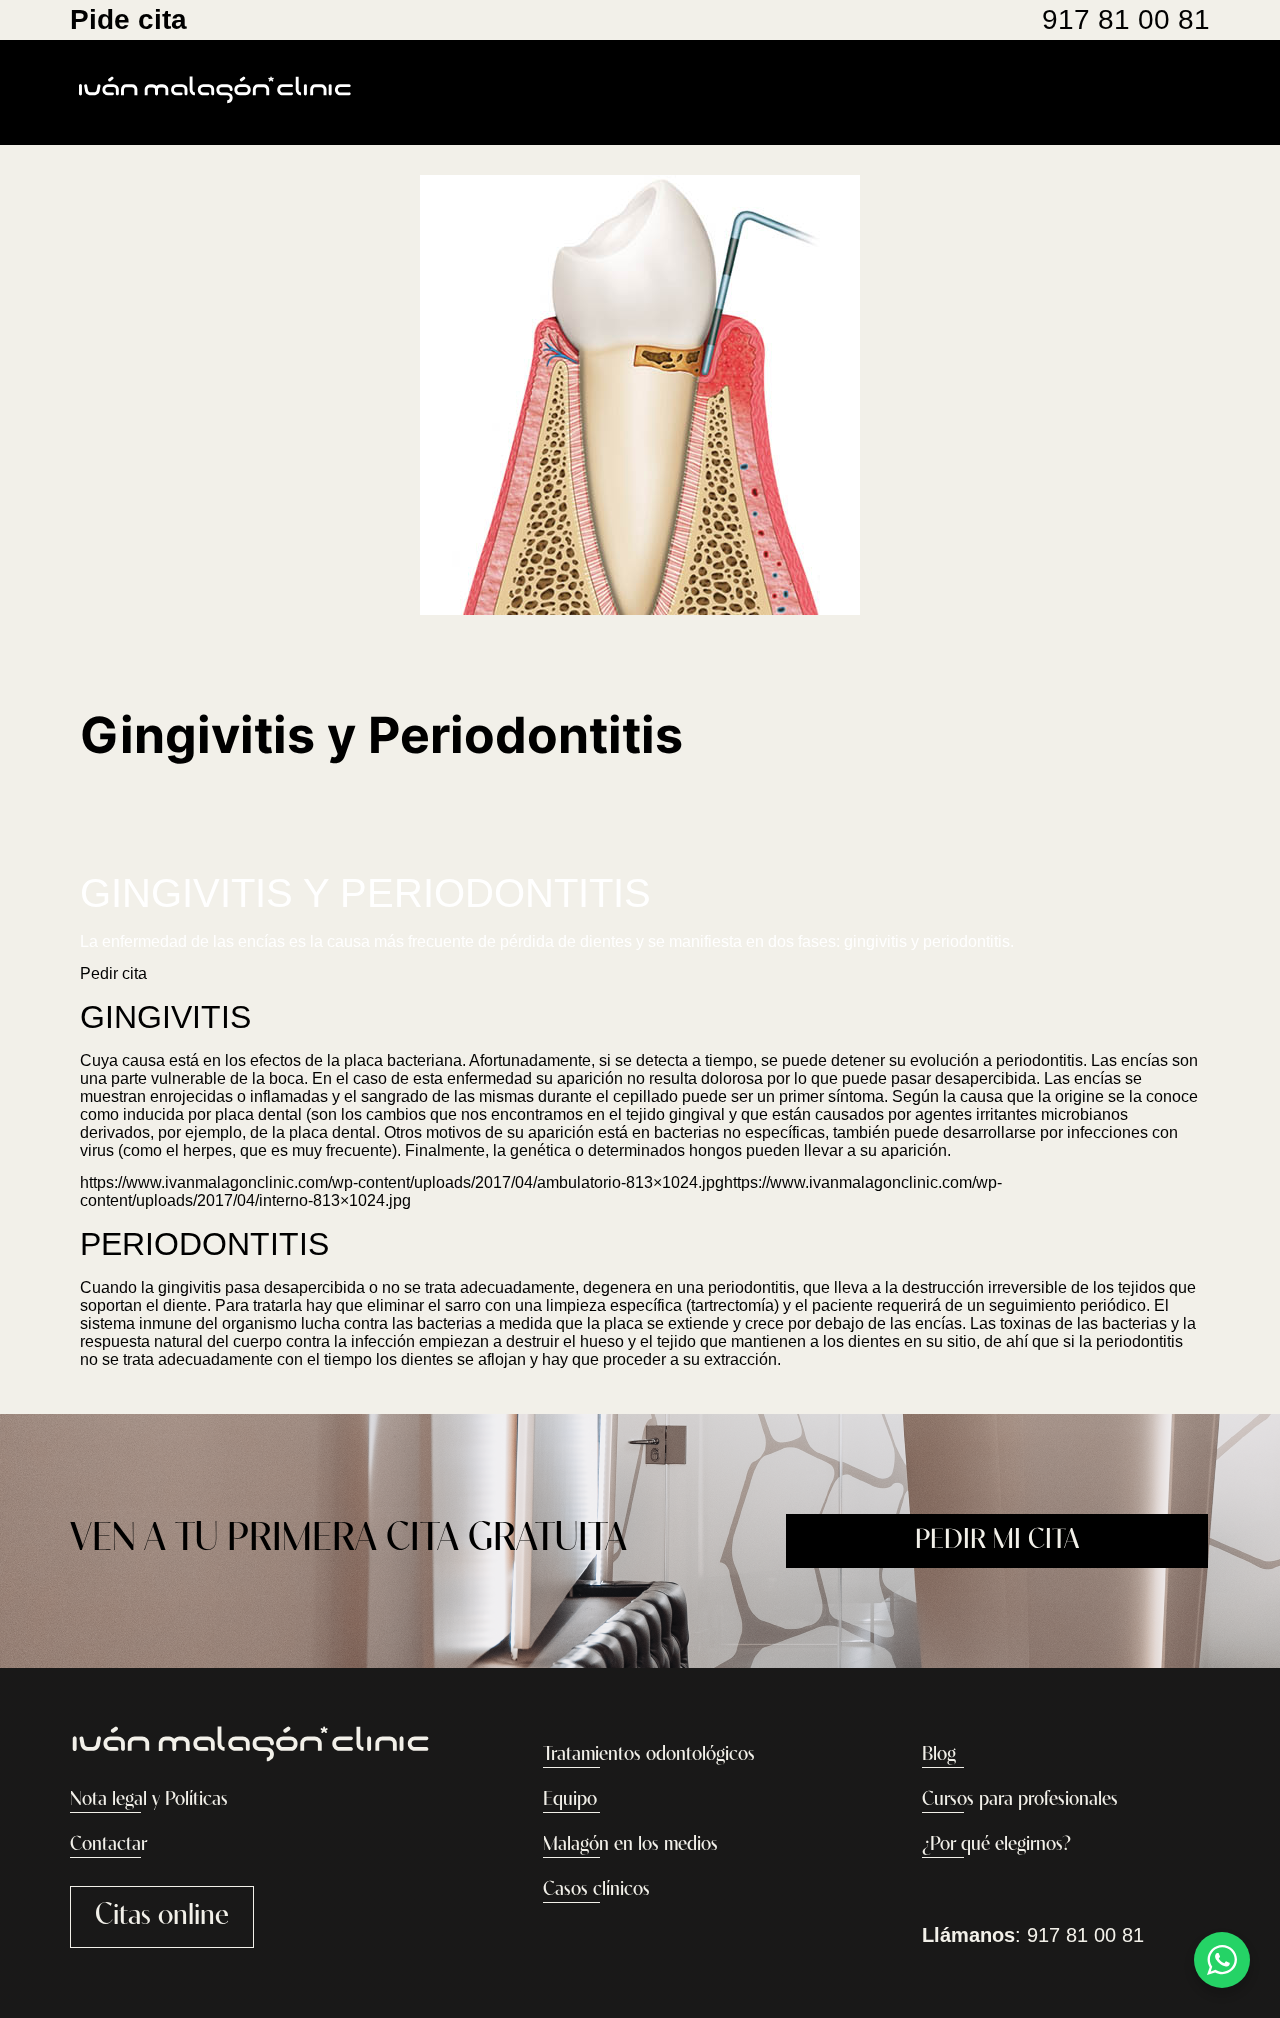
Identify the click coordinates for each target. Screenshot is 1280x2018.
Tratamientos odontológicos (649, 1755)
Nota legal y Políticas (149, 1800)
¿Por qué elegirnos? (996, 1845)
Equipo (570, 1800)
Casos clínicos (596, 1890)
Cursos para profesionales (1020, 1800)
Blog (939, 1755)
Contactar (108, 1845)
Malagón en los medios (630, 1845)
